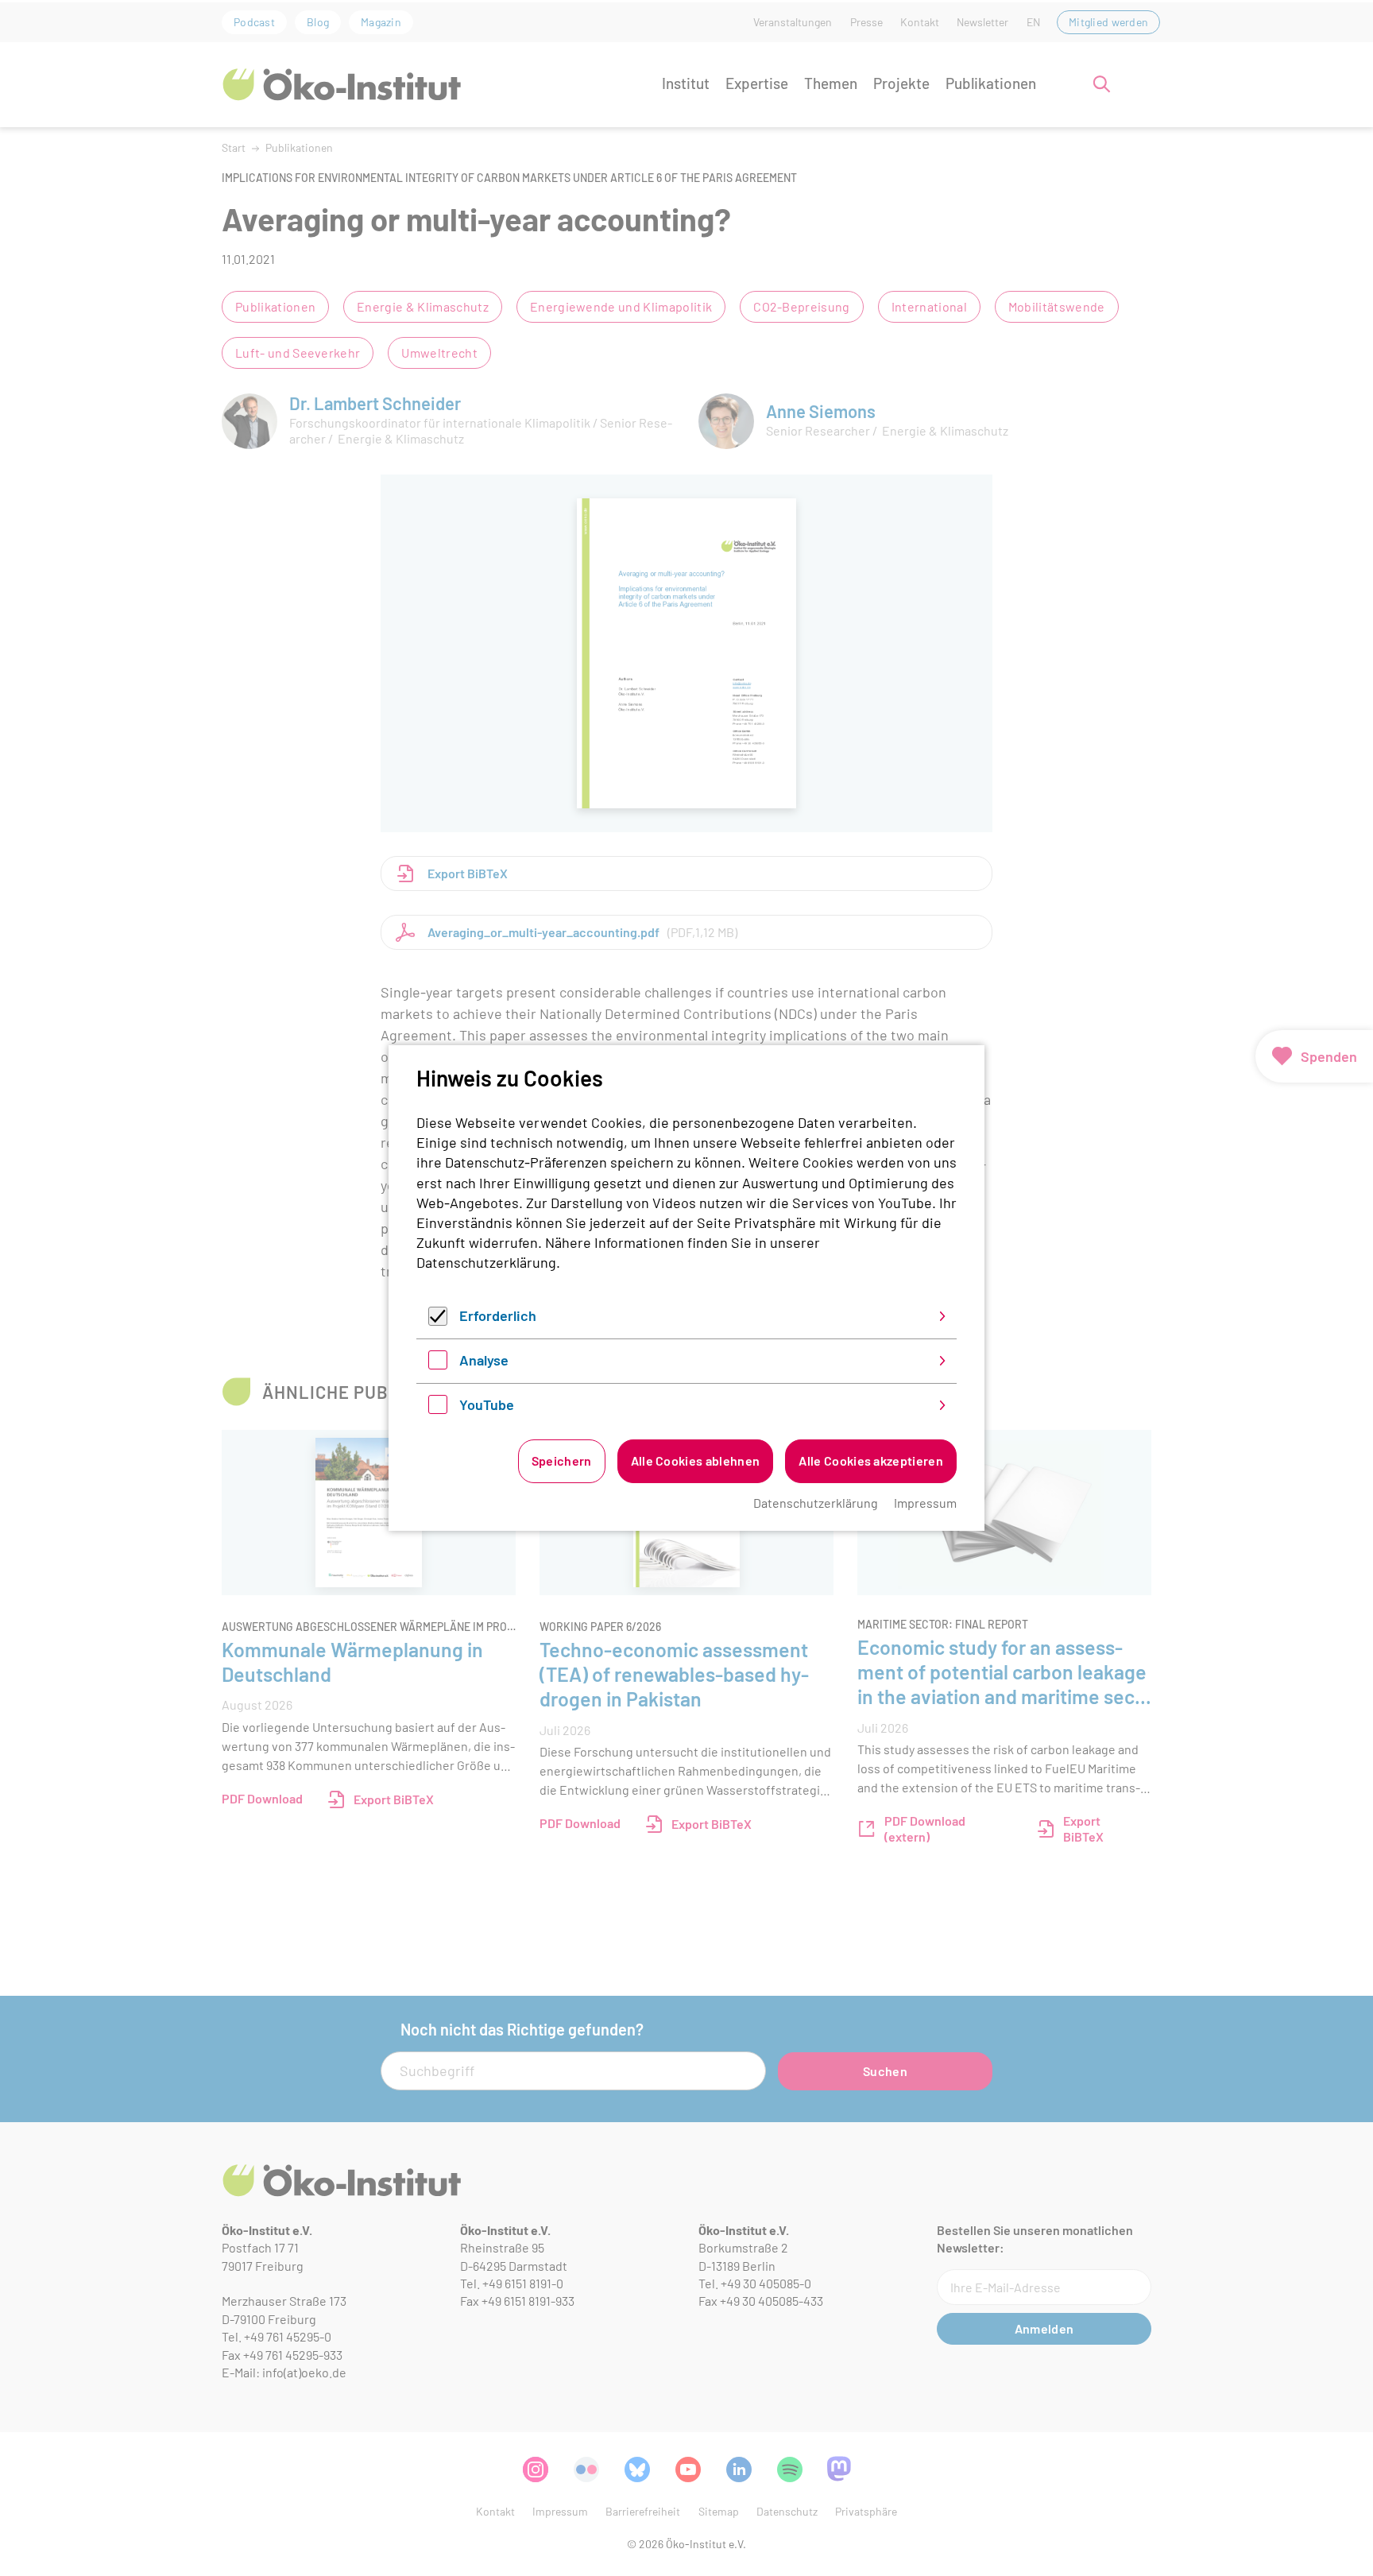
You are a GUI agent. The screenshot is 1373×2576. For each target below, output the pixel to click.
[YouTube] (438, 1408)
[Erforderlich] (438, 1320)
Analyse (484, 1360)
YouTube (487, 1404)
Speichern (562, 1460)
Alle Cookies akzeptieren (871, 1460)
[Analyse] (438, 1364)
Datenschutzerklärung (486, 1262)
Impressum (925, 1503)
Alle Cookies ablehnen (696, 1460)
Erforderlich (498, 1315)
